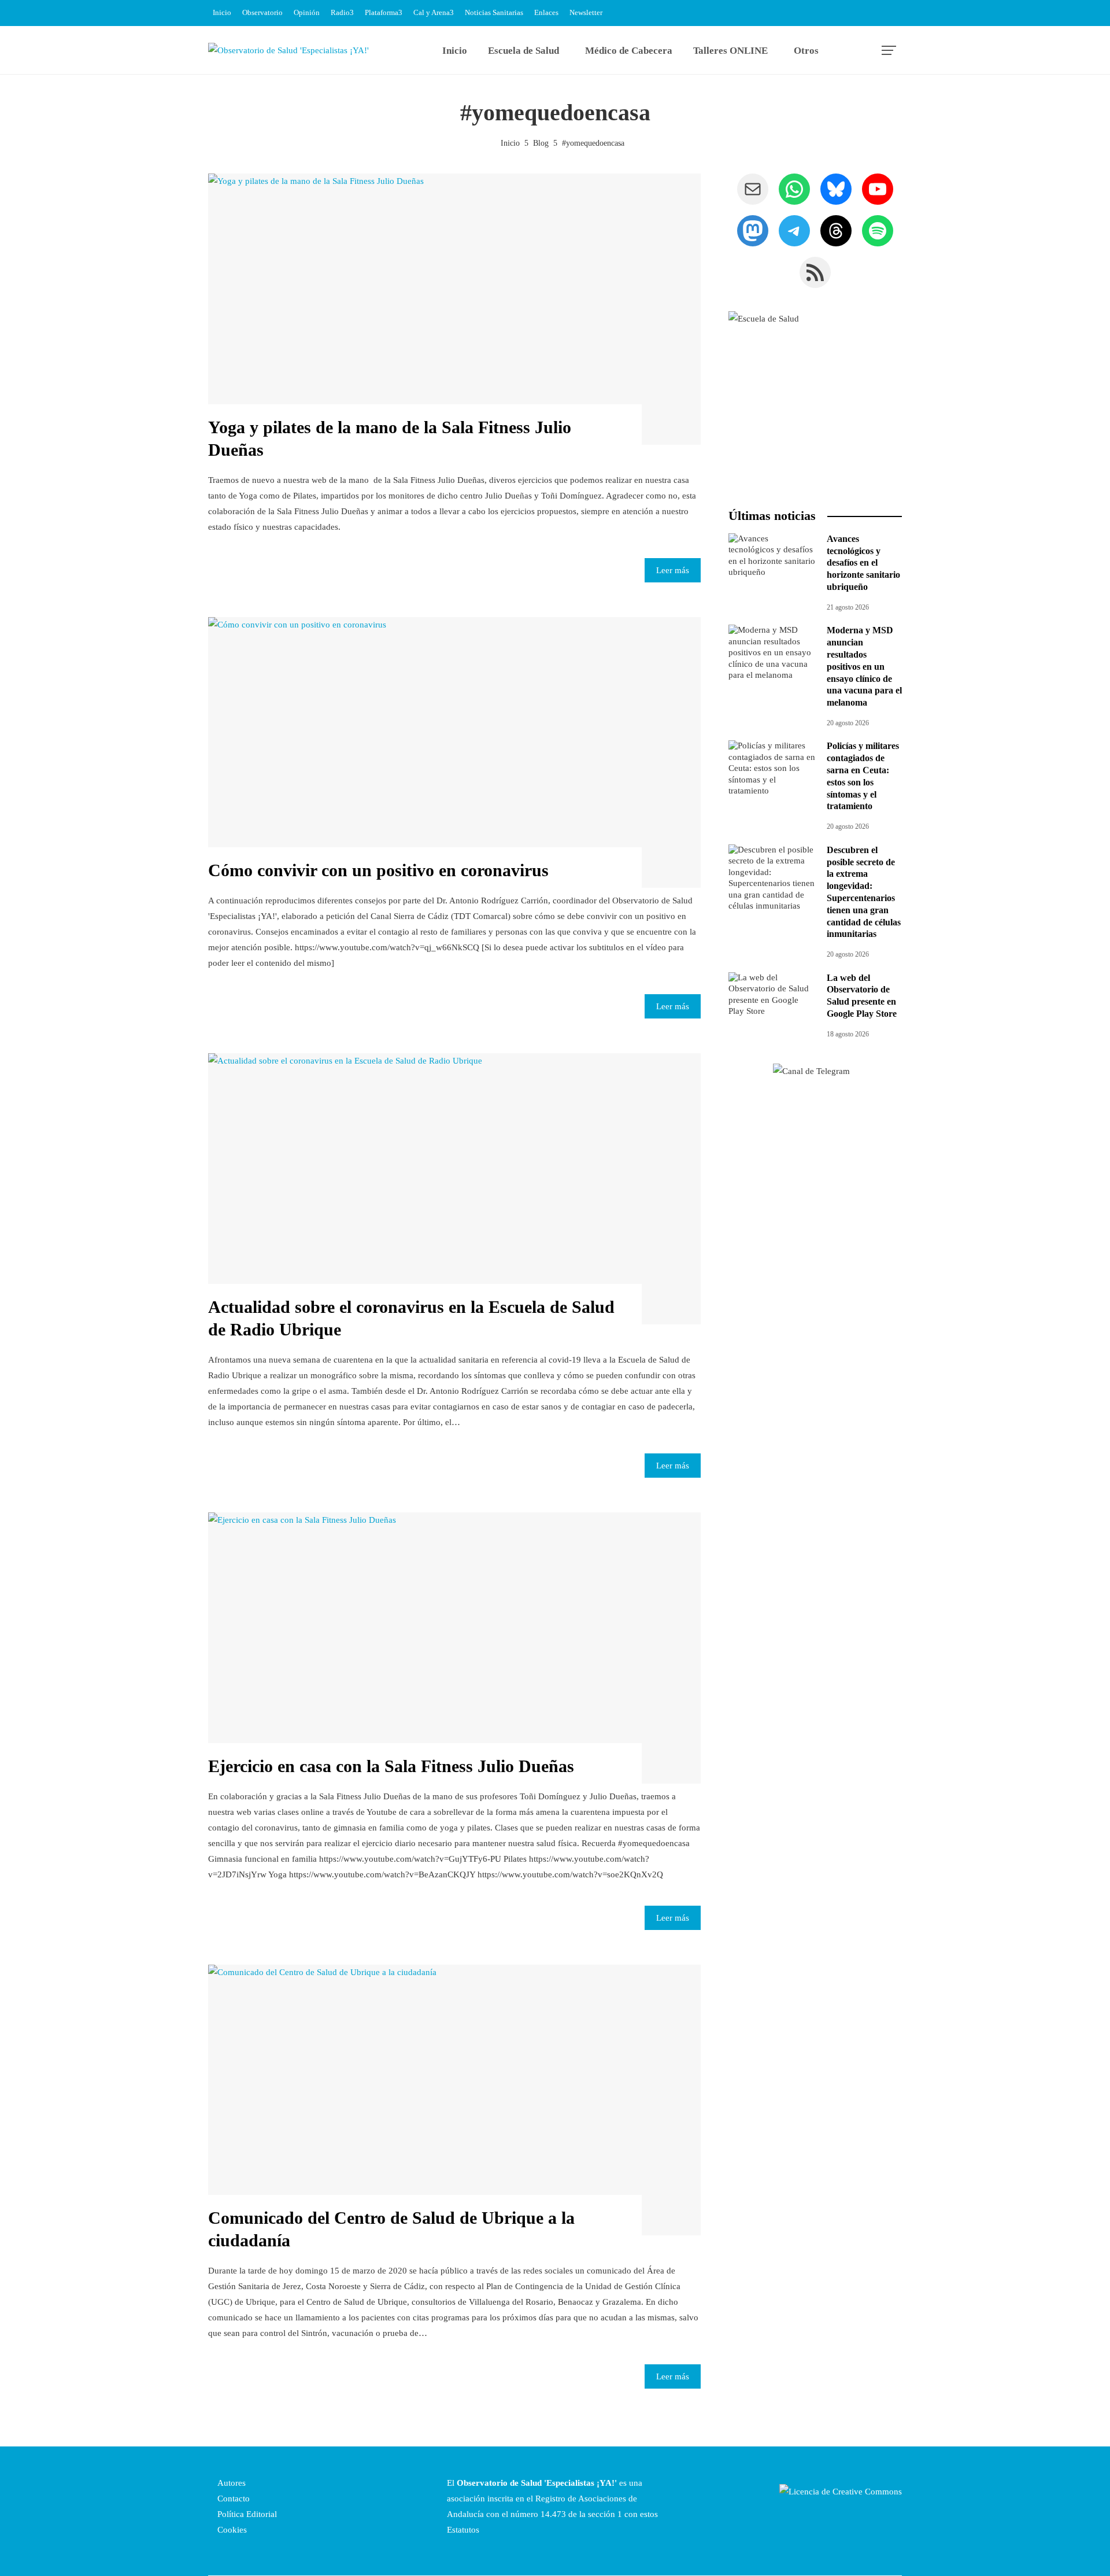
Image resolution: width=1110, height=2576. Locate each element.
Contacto (232, 2499)
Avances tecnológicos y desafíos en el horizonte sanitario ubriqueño (863, 563)
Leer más (673, 570)
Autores (230, 2483)
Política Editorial (246, 2514)
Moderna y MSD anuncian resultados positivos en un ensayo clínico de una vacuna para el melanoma (864, 666)
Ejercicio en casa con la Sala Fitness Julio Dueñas (391, 1766)
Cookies (231, 2530)
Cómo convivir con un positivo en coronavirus (378, 870)
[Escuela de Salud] (815, 398)
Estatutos (463, 2530)
